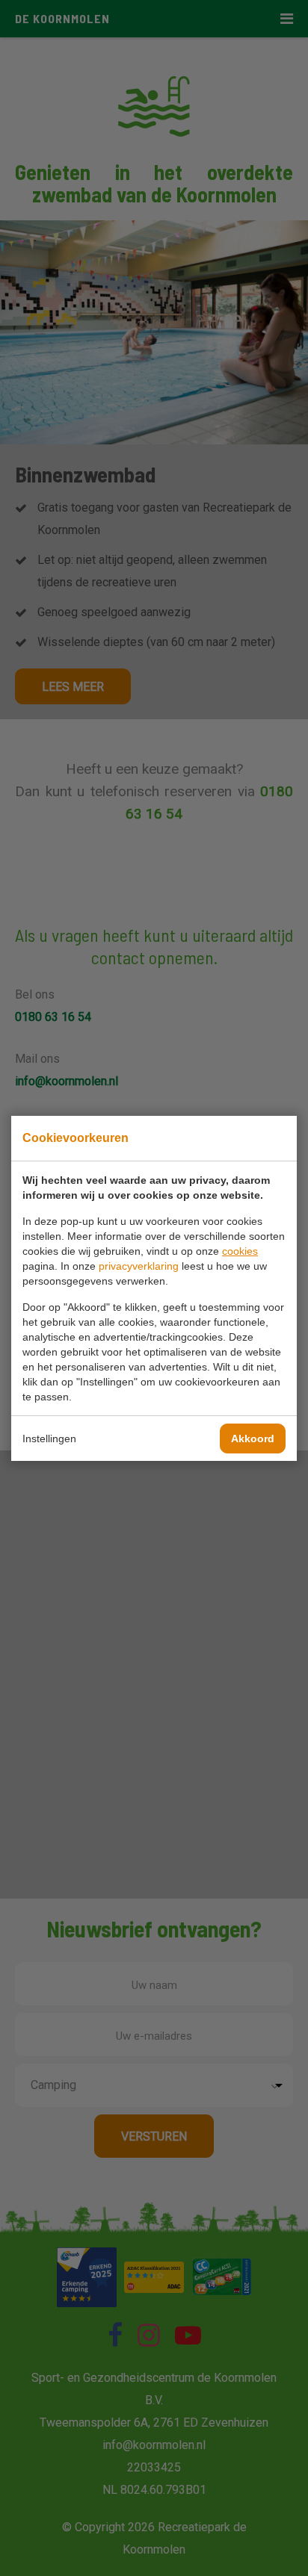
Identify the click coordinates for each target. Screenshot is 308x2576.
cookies (240, 1251)
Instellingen (49, 1438)
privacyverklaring (139, 1266)
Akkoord (253, 1438)
